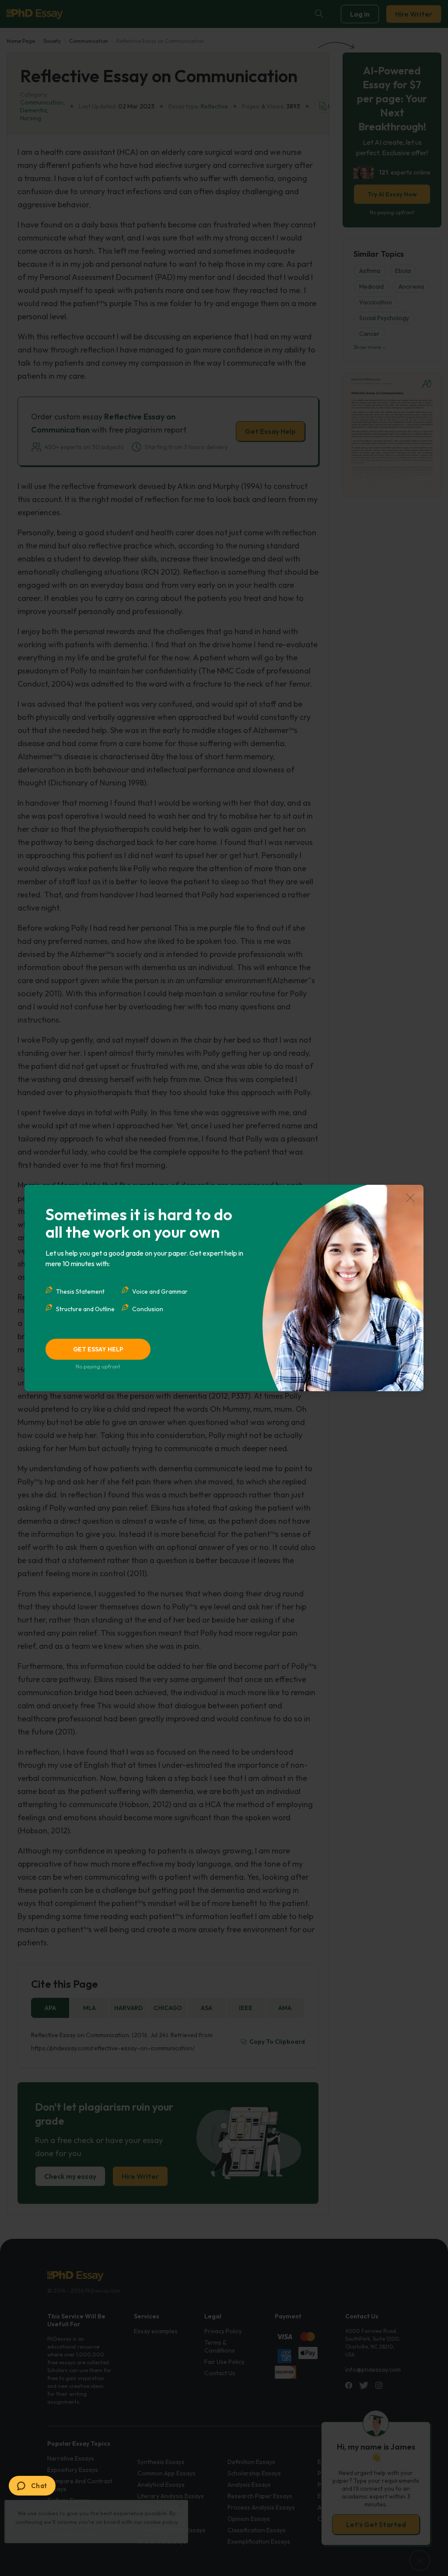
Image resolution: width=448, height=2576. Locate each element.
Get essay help (98, 1349)
